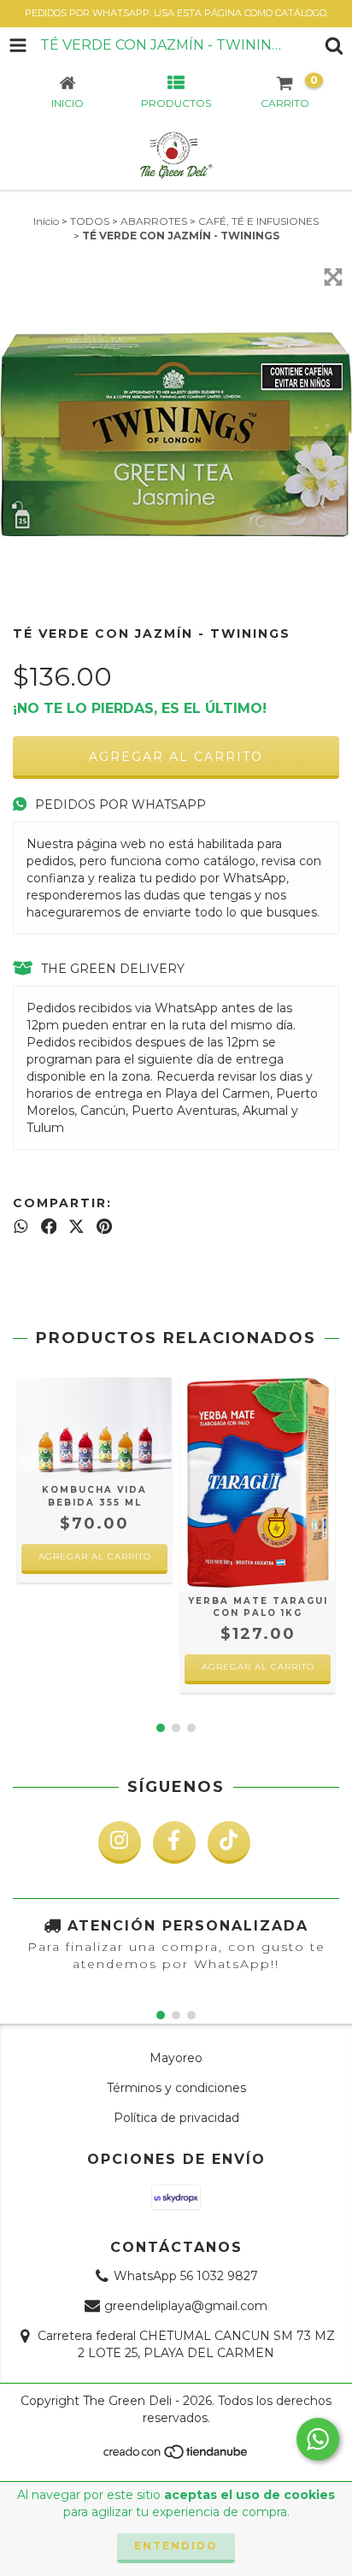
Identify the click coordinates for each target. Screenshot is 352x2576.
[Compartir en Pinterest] (104, 1227)
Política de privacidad (176, 2118)
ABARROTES (154, 221)
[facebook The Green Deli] (174, 1842)
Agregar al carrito (95, 1556)
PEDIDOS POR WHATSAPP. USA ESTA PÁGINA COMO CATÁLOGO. (176, 13)
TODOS (90, 221)
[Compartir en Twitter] (76, 1227)
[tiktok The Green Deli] (229, 1842)
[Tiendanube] (176, 2457)
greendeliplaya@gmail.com (186, 2306)
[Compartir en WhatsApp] (21, 1227)
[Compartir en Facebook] (49, 1227)
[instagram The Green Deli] (120, 1842)
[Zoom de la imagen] (333, 277)
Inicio (46, 221)
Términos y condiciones (176, 2088)
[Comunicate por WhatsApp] (318, 2439)
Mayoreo (176, 2058)
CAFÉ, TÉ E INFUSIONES (258, 221)
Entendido (176, 2546)
